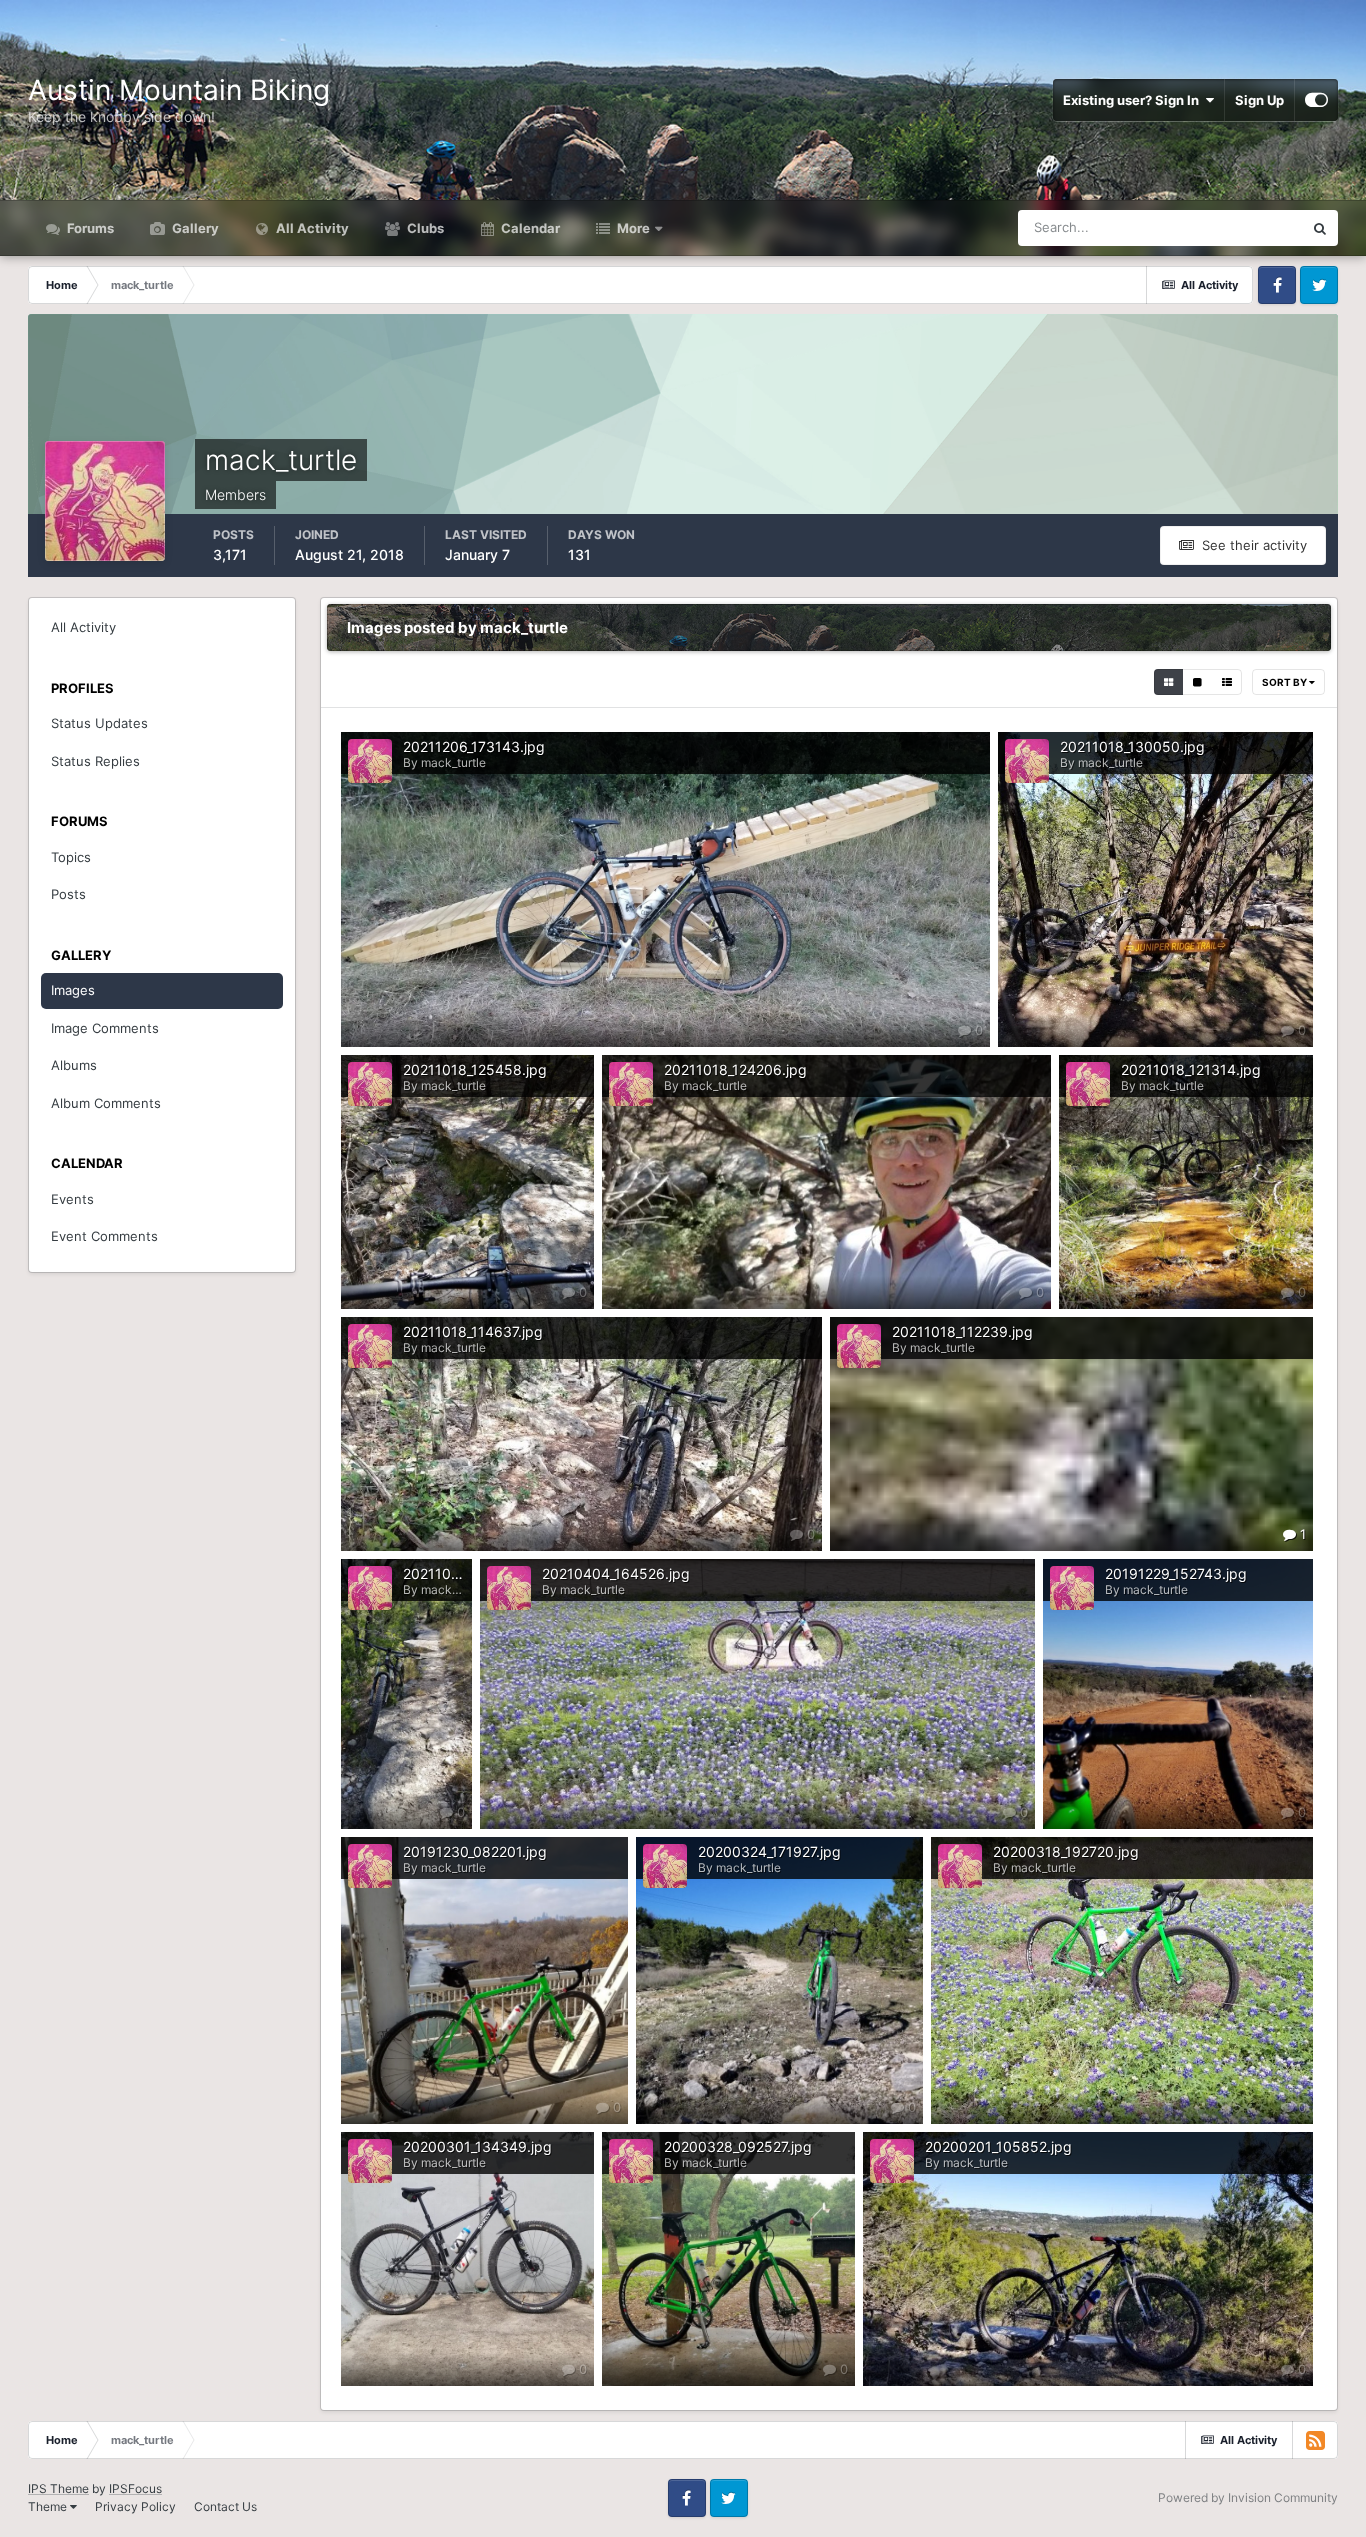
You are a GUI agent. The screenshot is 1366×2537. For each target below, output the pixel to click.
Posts (68, 894)
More (633, 228)
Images (73, 990)
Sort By (1285, 682)
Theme (49, 2506)
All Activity (311, 228)
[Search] (1320, 228)
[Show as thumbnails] (1168, 682)
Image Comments (105, 1028)
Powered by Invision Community (1248, 2497)
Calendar (529, 228)
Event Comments (104, 1236)
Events (72, 1199)
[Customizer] (1316, 100)
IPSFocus (135, 2488)
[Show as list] (1227, 682)
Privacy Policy (135, 2506)
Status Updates (1232, 227)
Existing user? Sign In (1134, 100)
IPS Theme (58, 2488)
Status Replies (95, 761)
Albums (74, 1065)
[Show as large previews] (1197, 682)
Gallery (194, 228)
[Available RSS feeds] (1315, 2440)
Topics (71, 857)
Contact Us (225, 2506)
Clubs (424, 228)
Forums (89, 228)
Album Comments (106, 1103)
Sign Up (1259, 100)
